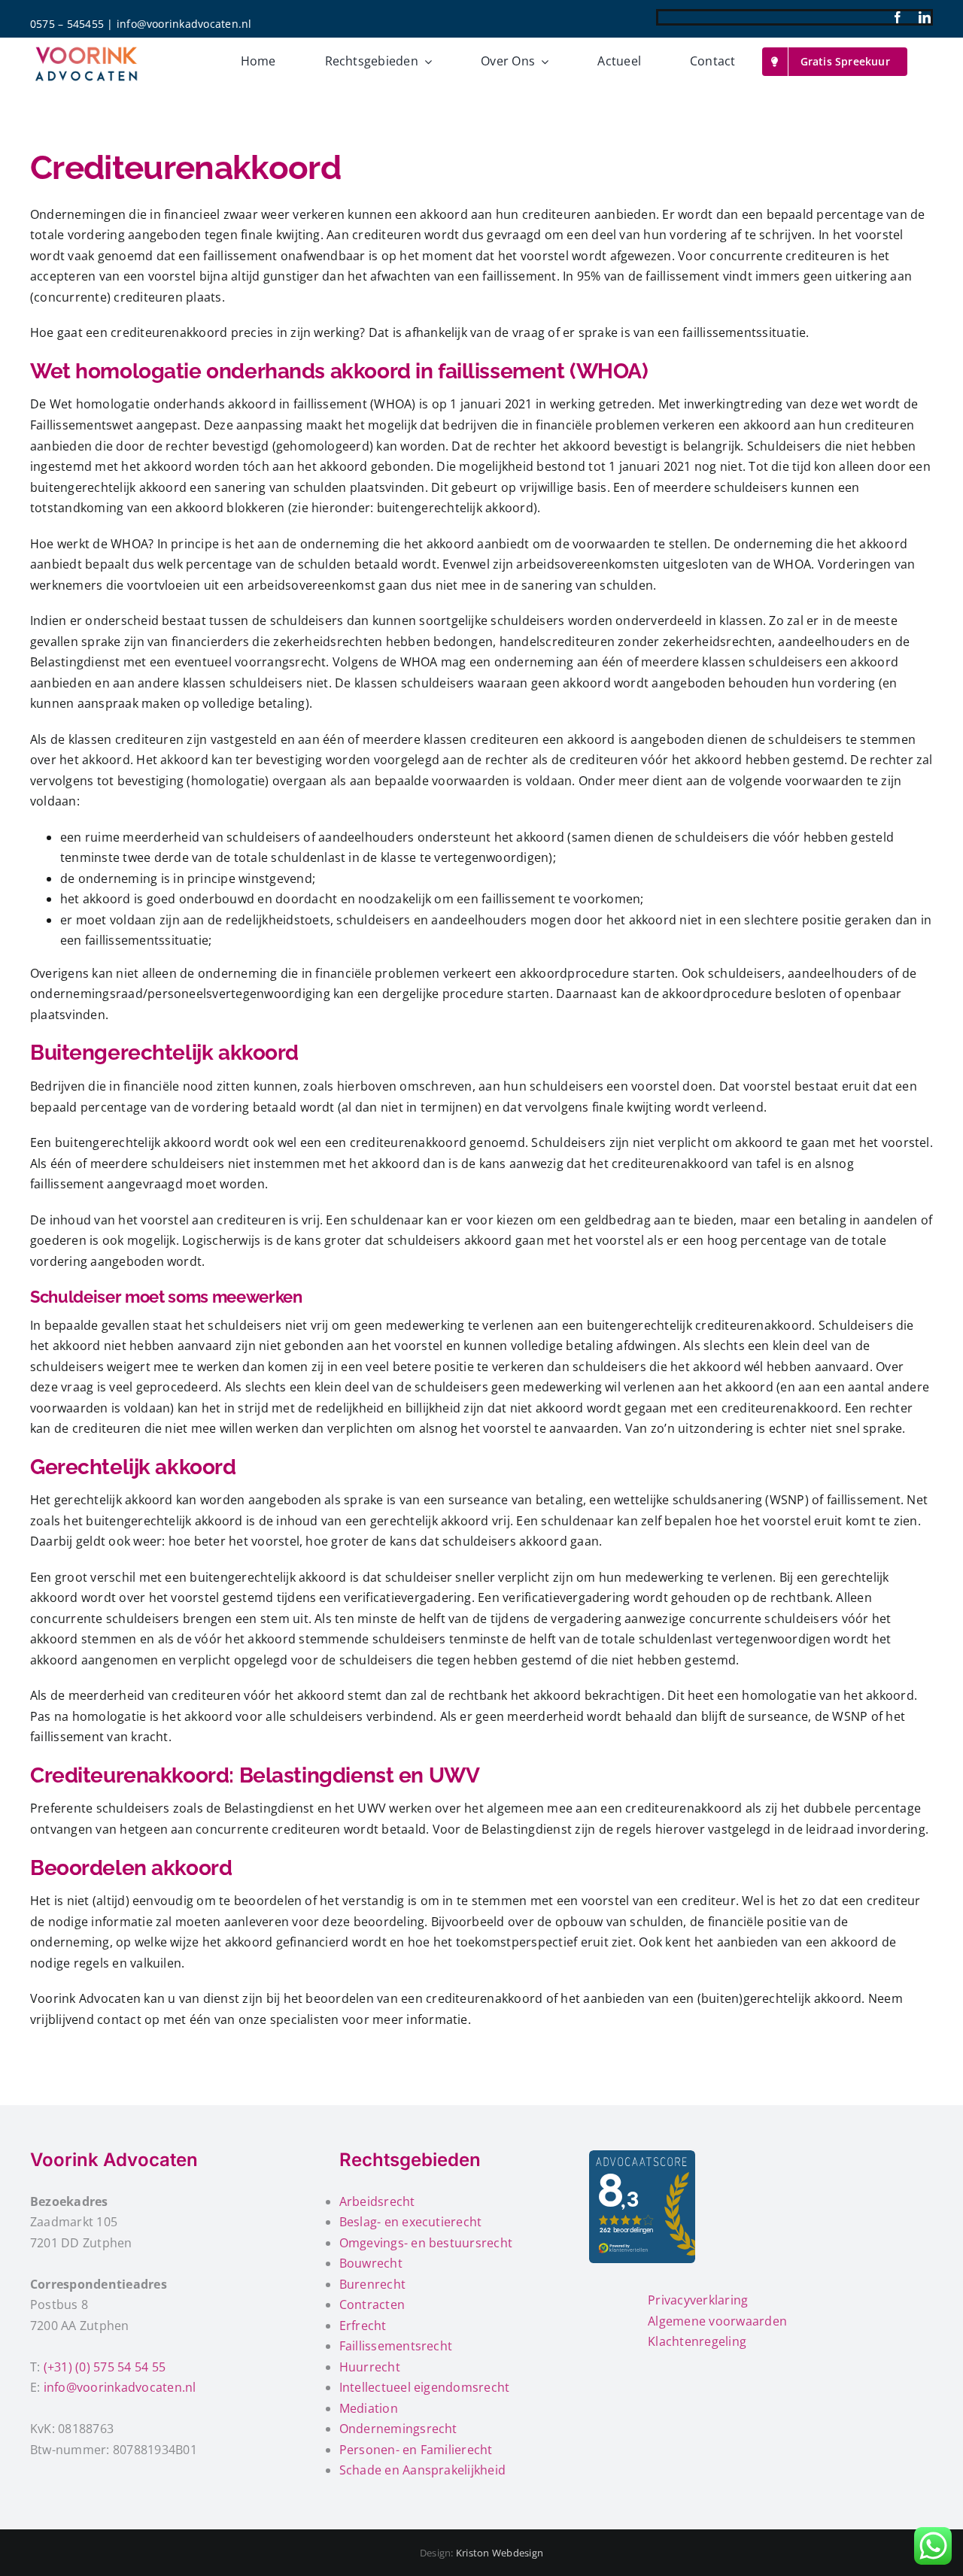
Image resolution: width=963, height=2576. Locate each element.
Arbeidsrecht (377, 2201)
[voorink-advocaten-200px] (87, 47)
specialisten (305, 2019)
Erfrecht (363, 2326)
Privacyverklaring (698, 2300)
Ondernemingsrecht (398, 2429)
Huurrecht (370, 2367)
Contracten (372, 2304)
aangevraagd (145, 1184)
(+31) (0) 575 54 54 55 (105, 2367)
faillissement (240, 256)
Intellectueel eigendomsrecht (425, 2387)
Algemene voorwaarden (717, 2321)
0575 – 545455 (67, 24)
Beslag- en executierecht (411, 2222)
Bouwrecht (371, 2263)
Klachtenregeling (697, 2341)
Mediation (369, 2408)
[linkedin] (925, 17)
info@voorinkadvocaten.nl (184, 24)
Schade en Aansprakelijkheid (422, 2470)
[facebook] (898, 17)
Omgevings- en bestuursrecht (426, 2243)
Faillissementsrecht (396, 2346)
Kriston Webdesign (500, 2553)
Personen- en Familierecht (416, 2450)
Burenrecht (372, 2284)
